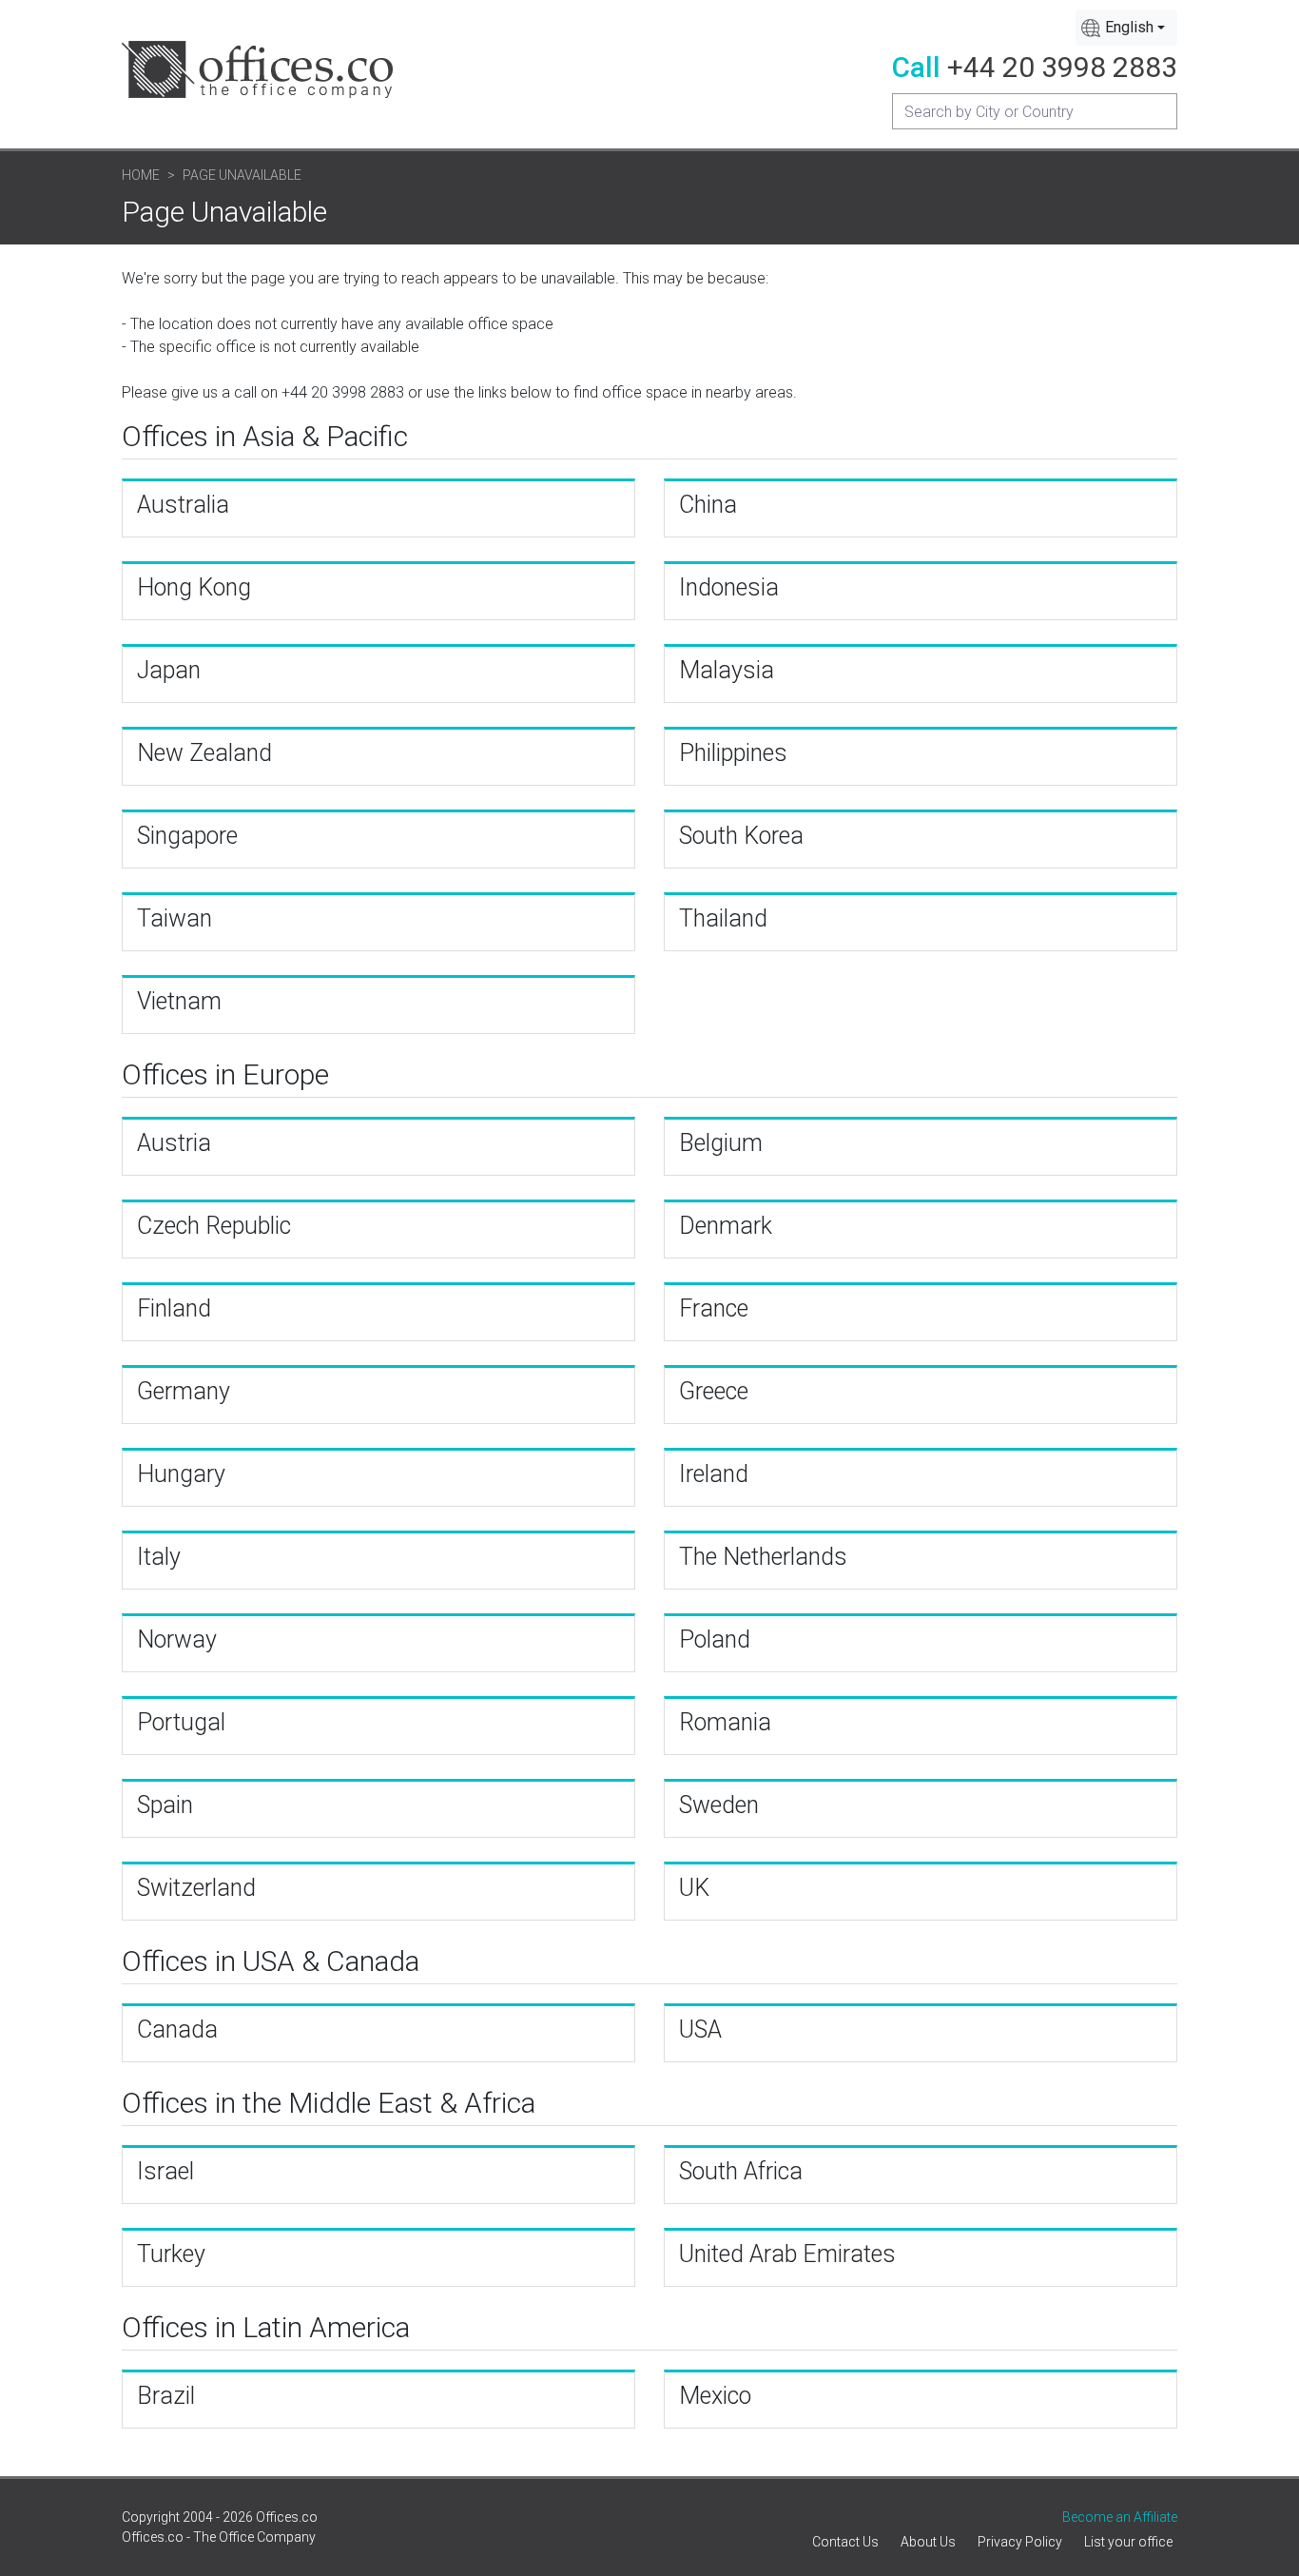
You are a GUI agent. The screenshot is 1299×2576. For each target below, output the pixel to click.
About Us (928, 2542)
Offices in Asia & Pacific (265, 436)
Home (141, 175)
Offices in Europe (225, 1074)
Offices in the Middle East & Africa (329, 2103)
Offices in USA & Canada (271, 1961)
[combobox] (1126, 28)
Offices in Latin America (266, 2327)
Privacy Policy (1020, 2542)
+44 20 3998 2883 (1062, 67)
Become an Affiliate (1120, 2517)
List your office (1128, 2542)
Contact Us (845, 2542)
